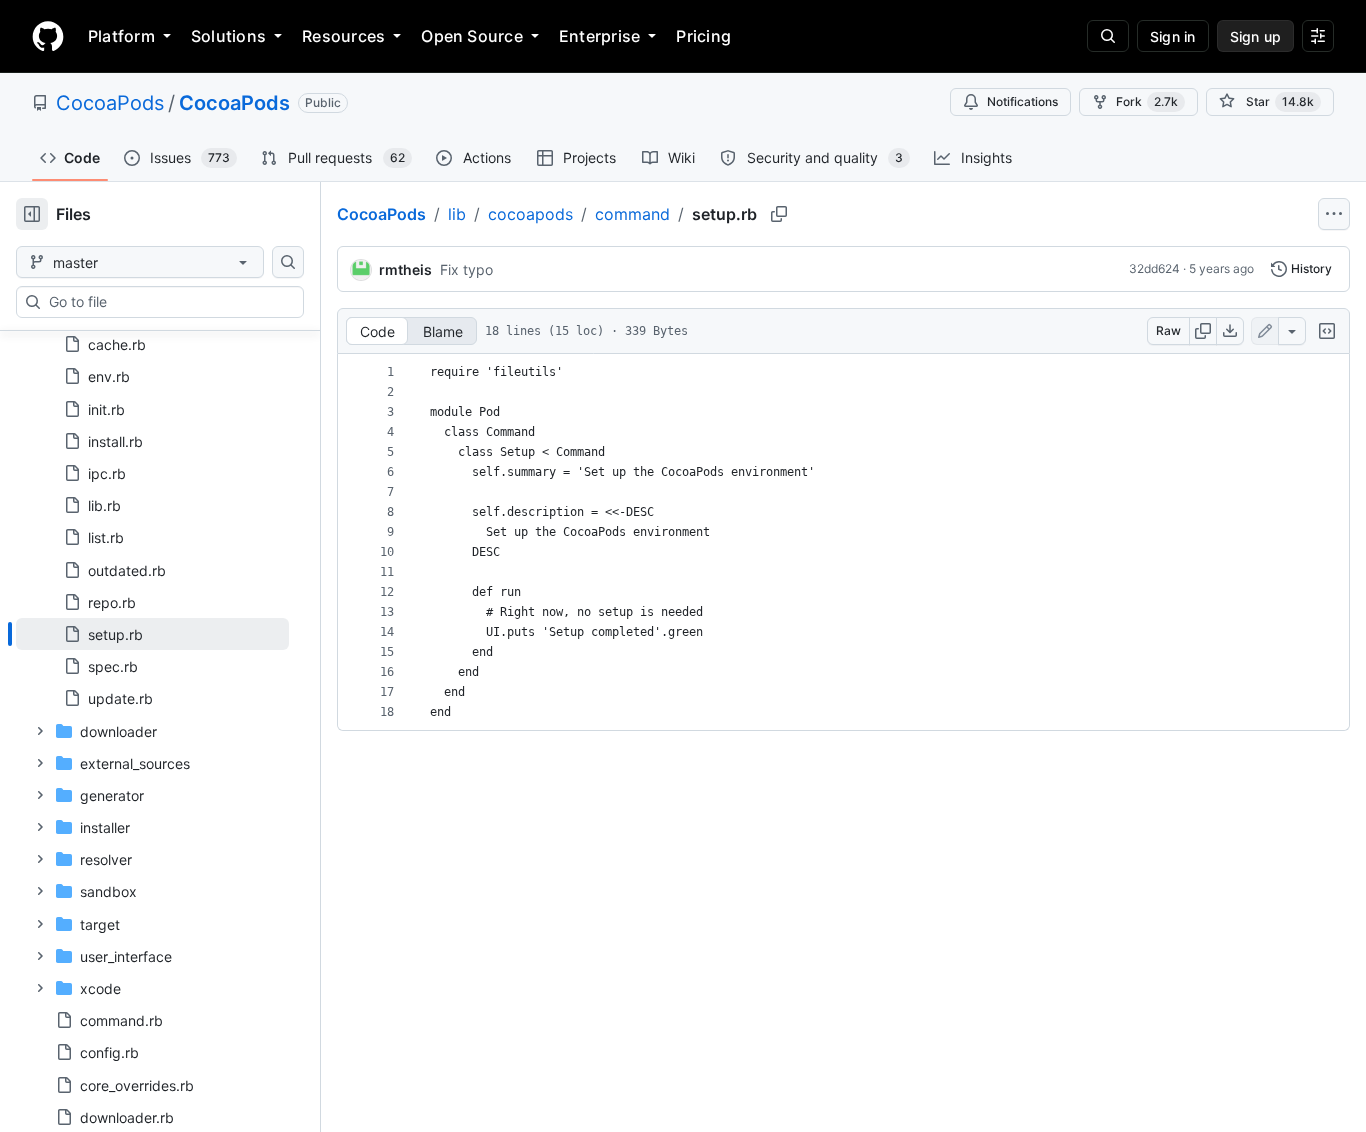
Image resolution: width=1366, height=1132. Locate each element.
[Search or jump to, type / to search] (1108, 36)
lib (457, 214)
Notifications (1022, 101)
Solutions (228, 36)
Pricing (703, 36)
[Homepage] (48, 36)
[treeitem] (152, 634)
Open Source (472, 36)
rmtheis (405, 269)
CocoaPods (110, 103)
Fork (1147, 101)
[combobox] (168, 302)
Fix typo (466, 269)
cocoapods (530, 214)
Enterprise (599, 36)
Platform (121, 36)
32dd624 (1154, 268)
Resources (343, 36)
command (632, 214)
